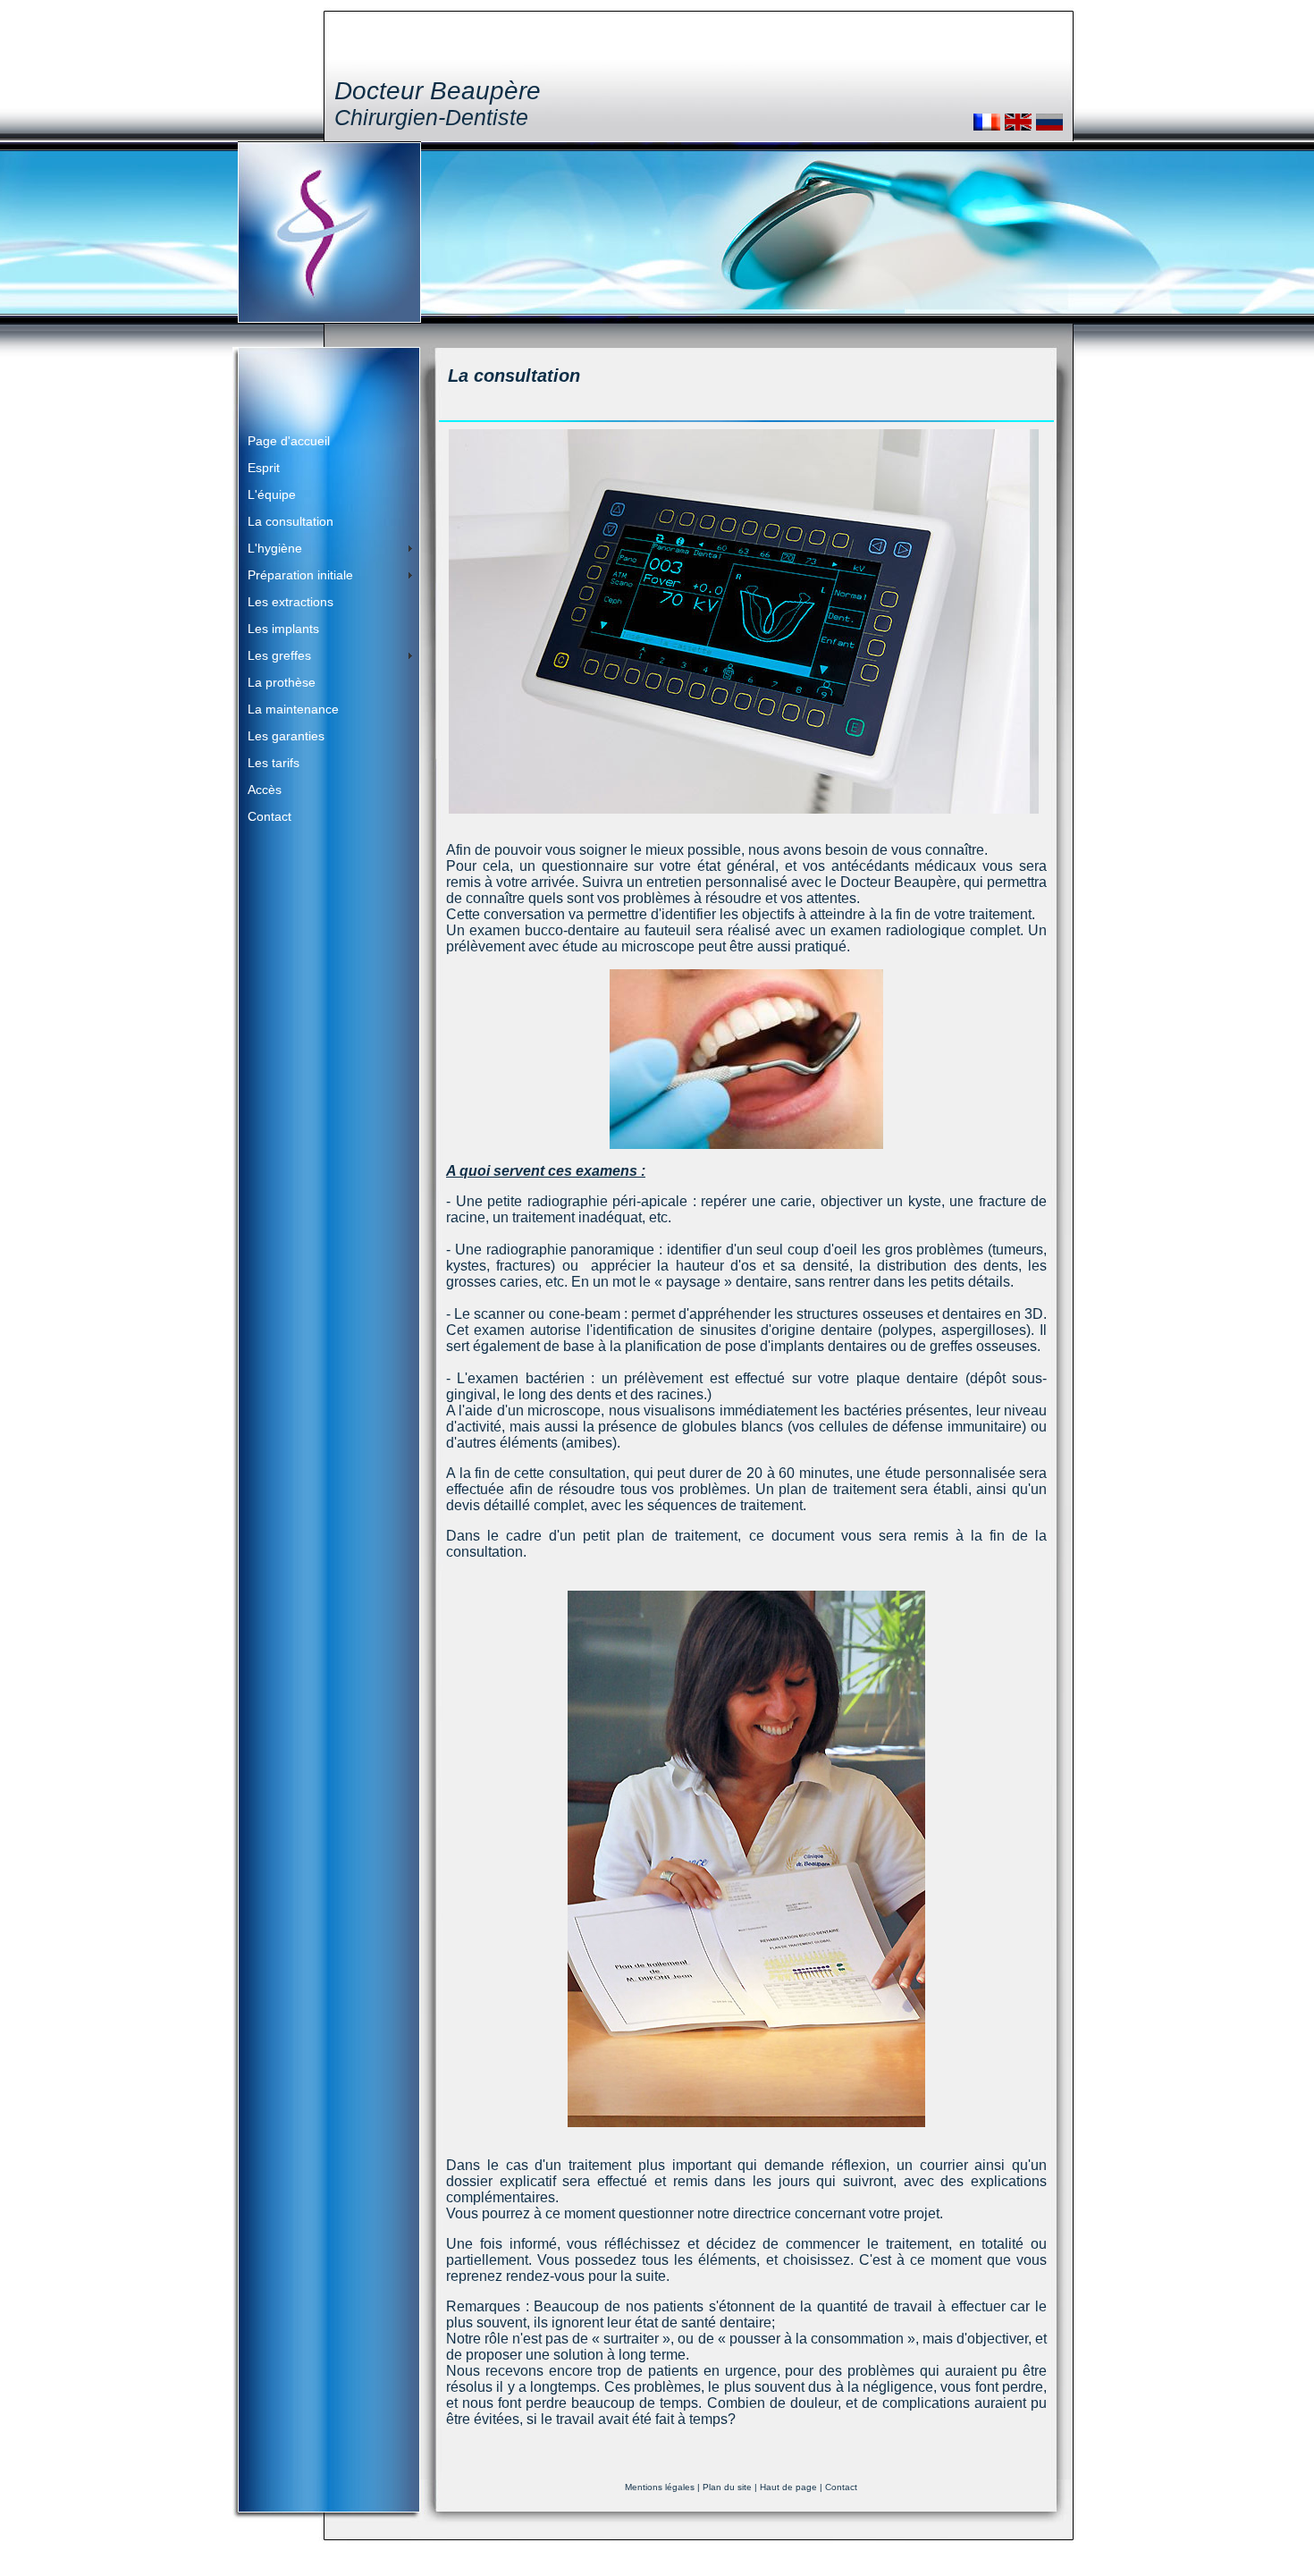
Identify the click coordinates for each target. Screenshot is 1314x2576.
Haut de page (788, 2487)
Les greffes (279, 655)
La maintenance (293, 709)
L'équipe (272, 494)
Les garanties (286, 736)
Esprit (264, 468)
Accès (265, 790)
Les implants (283, 629)
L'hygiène (275, 548)
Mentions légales (660, 2487)
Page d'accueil (289, 441)
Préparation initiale (300, 575)
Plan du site (727, 2487)
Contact (270, 816)
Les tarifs (274, 763)
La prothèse (282, 682)
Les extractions (291, 602)
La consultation (291, 521)
